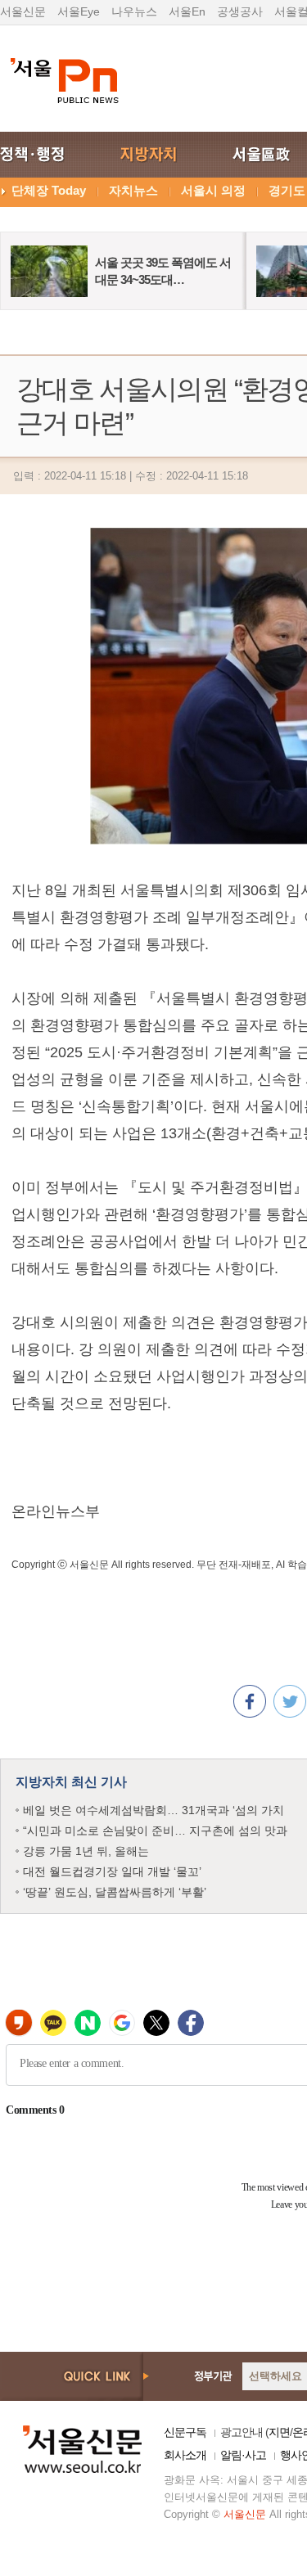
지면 (279, 2432)
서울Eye (79, 11)
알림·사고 (243, 2455)
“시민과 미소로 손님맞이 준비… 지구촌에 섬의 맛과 (155, 1831)
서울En (187, 11)
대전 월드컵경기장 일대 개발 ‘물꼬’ (112, 1871)
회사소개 (185, 2455)
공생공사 (240, 11)
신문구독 (185, 2432)
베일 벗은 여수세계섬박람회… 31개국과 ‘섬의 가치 (153, 1810)
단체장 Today (49, 190)
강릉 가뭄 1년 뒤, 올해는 (86, 1851)
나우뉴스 (134, 11)
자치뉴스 (133, 190)
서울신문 (23, 11)
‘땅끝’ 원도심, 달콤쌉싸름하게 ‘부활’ (115, 1892)
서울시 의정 (213, 190)
